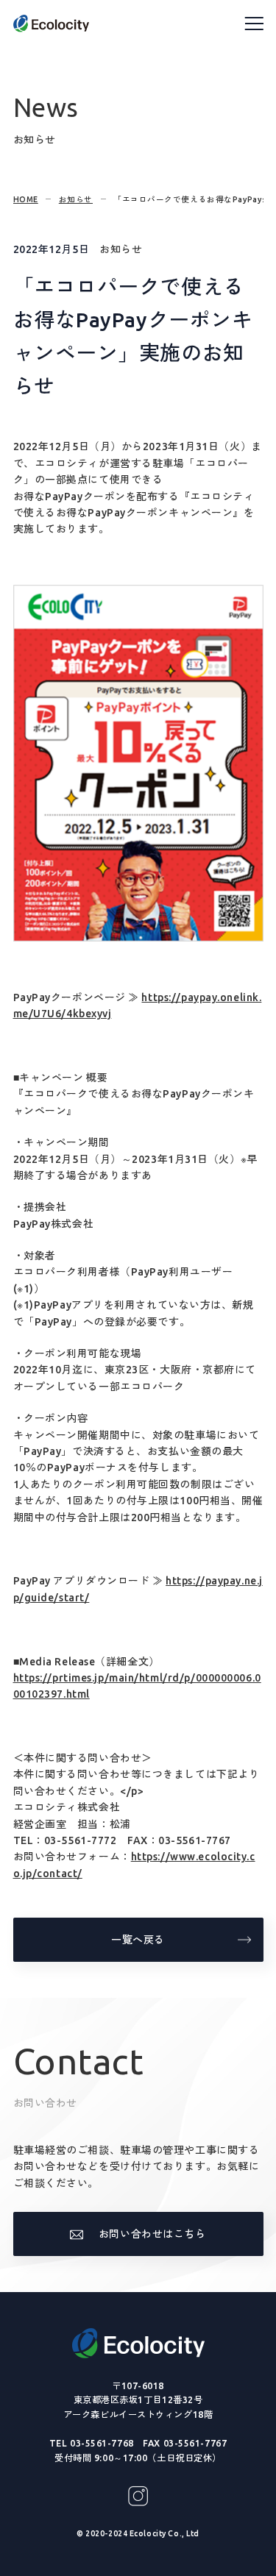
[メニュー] (254, 24)
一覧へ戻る (138, 1940)
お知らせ (76, 199)
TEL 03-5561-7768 (92, 2443)
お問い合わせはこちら (152, 2234)
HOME (26, 199)
